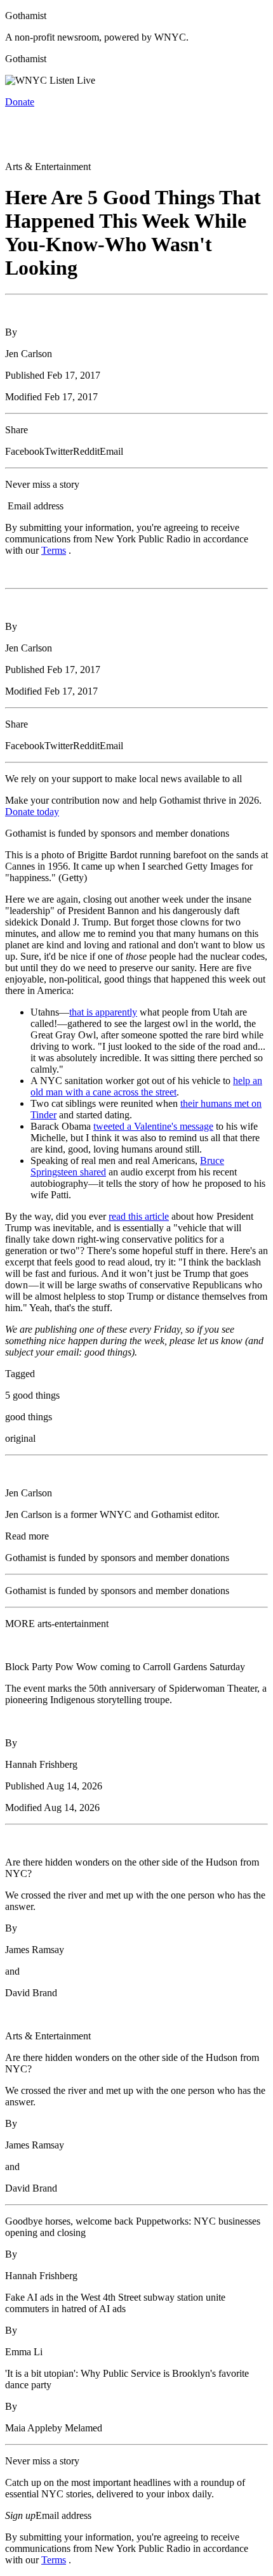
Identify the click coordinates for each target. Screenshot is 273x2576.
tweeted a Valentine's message (153, 1126)
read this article (139, 1216)
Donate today (32, 812)
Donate (20, 102)
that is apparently (103, 1012)
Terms (54, 550)
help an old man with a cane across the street (146, 1086)
